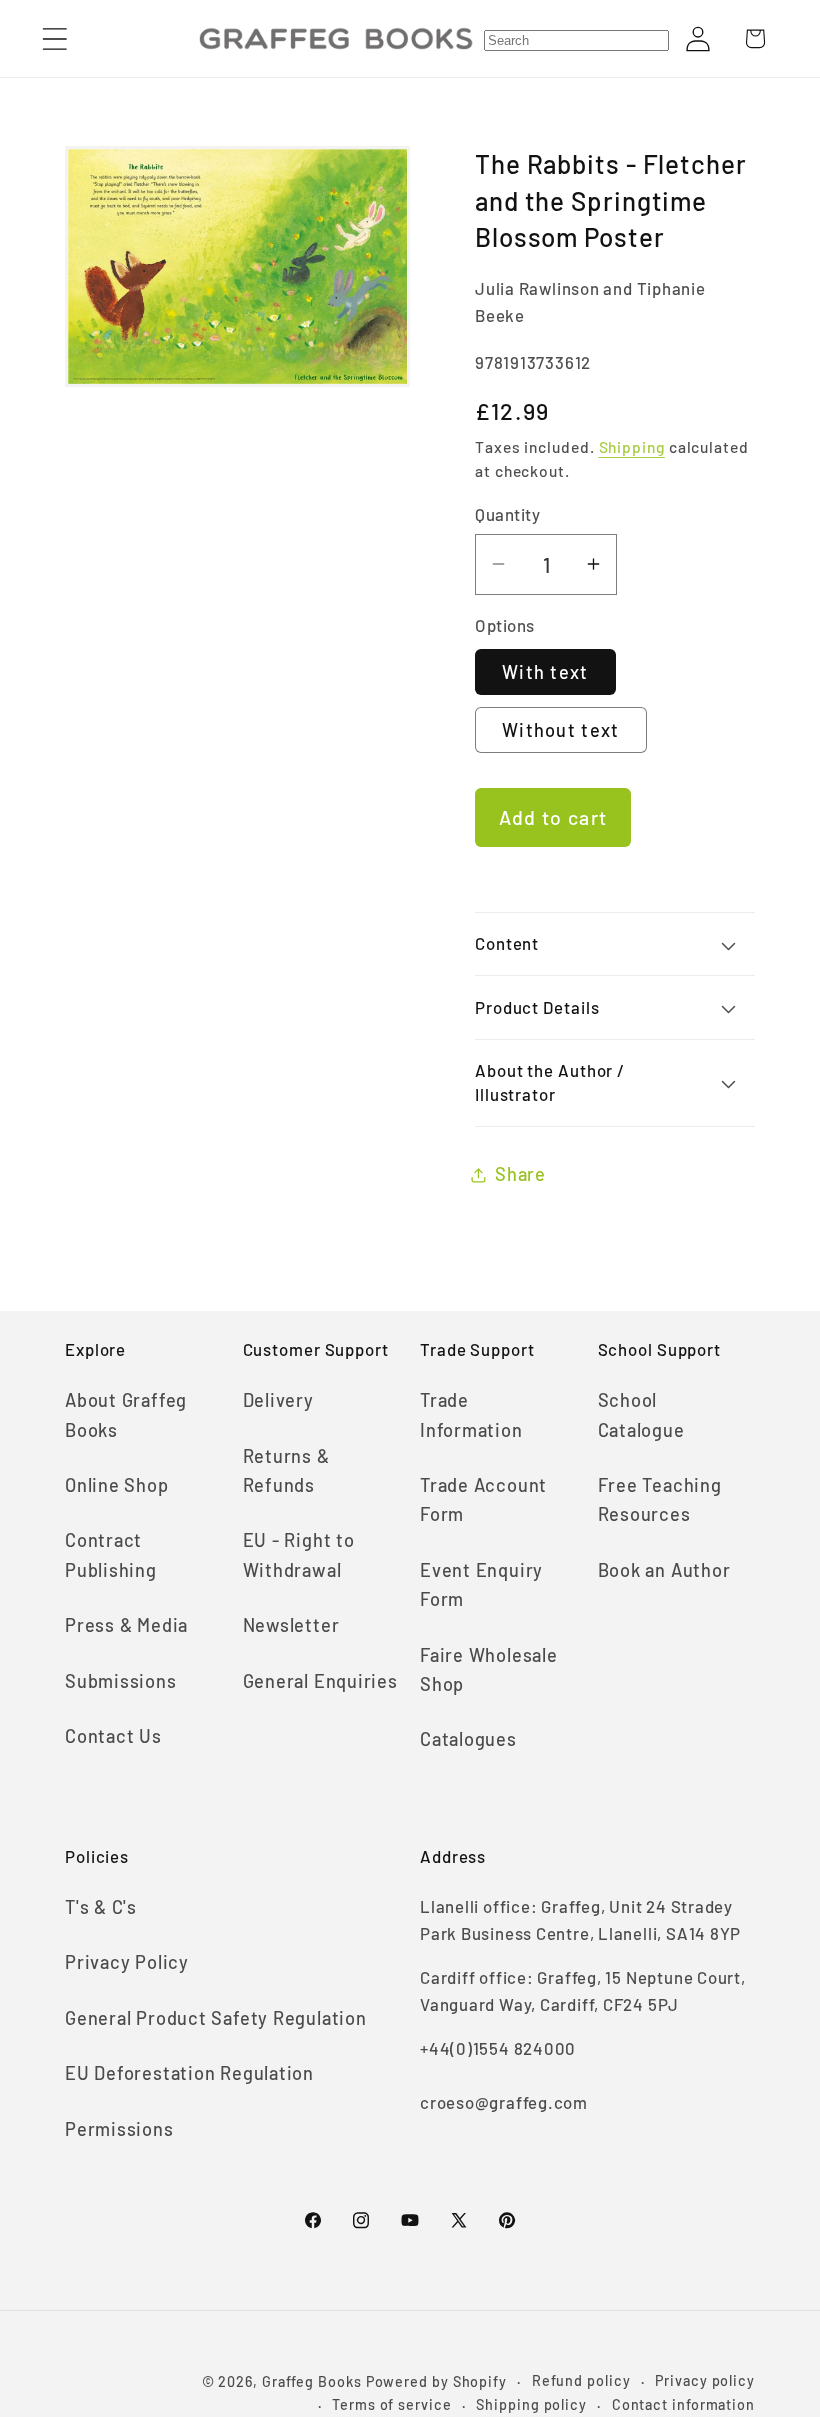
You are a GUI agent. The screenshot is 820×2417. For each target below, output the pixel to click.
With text (545, 672)
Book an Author (664, 1570)
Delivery (278, 1400)
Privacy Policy (127, 1962)
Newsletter (291, 1625)
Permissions (119, 2129)
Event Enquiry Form (481, 1584)
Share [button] (520, 1174)
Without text (561, 730)
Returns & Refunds (286, 1470)
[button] (54, 38)
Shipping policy (531, 2404)
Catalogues (468, 1739)
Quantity (507, 514)
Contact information (683, 2404)
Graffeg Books (312, 2381)
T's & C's (101, 1907)
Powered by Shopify (436, 2381)
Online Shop (117, 1485)
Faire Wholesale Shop (489, 1669)
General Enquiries (320, 1681)
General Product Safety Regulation (216, 2018)
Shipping (632, 446)
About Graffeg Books (126, 1414)
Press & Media (126, 1625)
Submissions (121, 1681)
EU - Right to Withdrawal (299, 1554)
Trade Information (471, 1414)
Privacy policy (705, 2380)
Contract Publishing (111, 1554)
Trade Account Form (483, 1499)
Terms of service (392, 2404)
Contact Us (113, 1736)
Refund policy (581, 2380)
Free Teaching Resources (660, 1499)
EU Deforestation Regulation (189, 2073)
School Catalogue (641, 1414)
